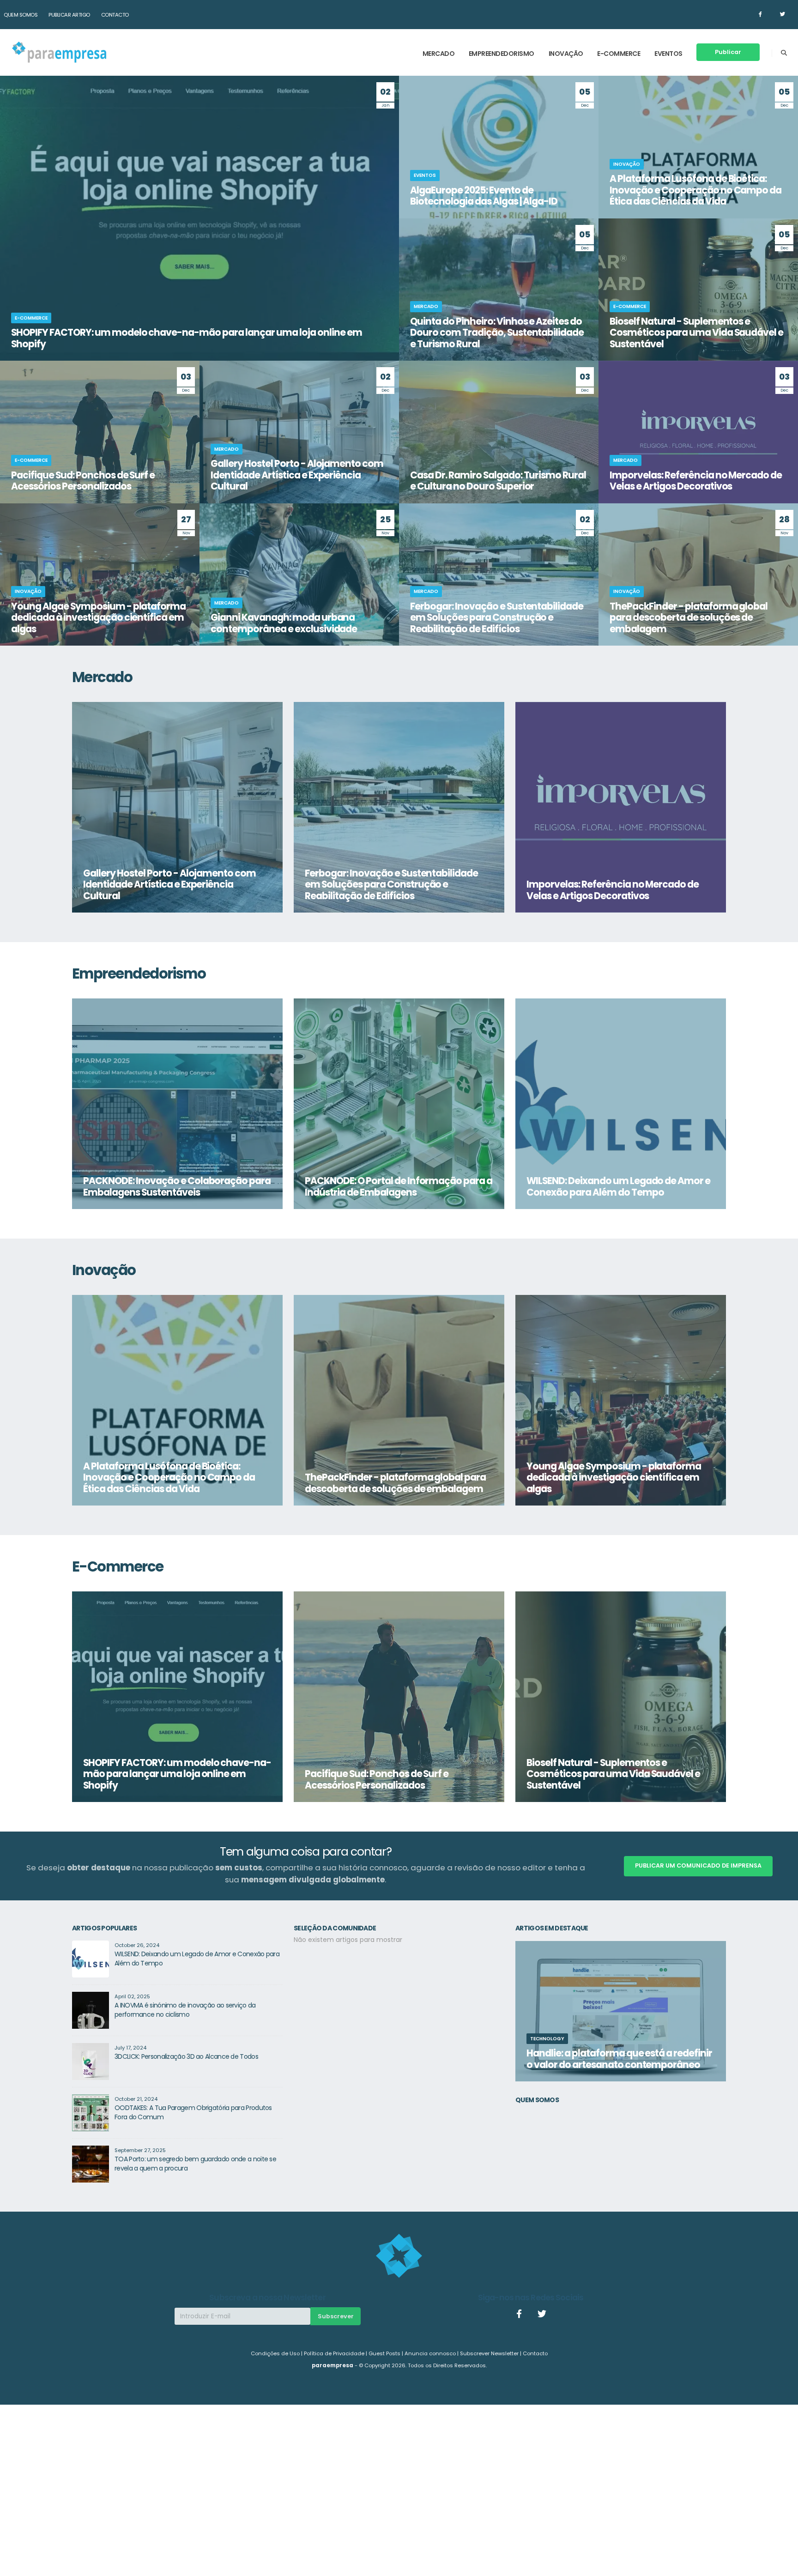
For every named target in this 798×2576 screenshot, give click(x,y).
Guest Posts (384, 2353)
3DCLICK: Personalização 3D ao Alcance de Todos (186, 2056)
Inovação (566, 54)
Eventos (668, 54)
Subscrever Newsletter (489, 2353)
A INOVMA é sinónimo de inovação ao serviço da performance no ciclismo (185, 2010)
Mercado (439, 54)
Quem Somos (21, 15)
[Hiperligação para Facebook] (760, 14)
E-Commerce (619, 54)
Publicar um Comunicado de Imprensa (698, 1865)
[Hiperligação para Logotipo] (59, 52)
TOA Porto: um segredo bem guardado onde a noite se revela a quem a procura (195, 2164)
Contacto (115, 15)
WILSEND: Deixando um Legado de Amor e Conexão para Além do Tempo (197, 1959)
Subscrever (336, 2316)
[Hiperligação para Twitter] (783, 14)
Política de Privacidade (334, 2353)
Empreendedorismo (502, 54)
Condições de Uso (275, 2353)
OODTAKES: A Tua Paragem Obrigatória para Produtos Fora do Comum (193, 2112)
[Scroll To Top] (782, 2566)
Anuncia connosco (430, 2353)
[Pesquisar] (784, 53)
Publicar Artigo (69, 15)
